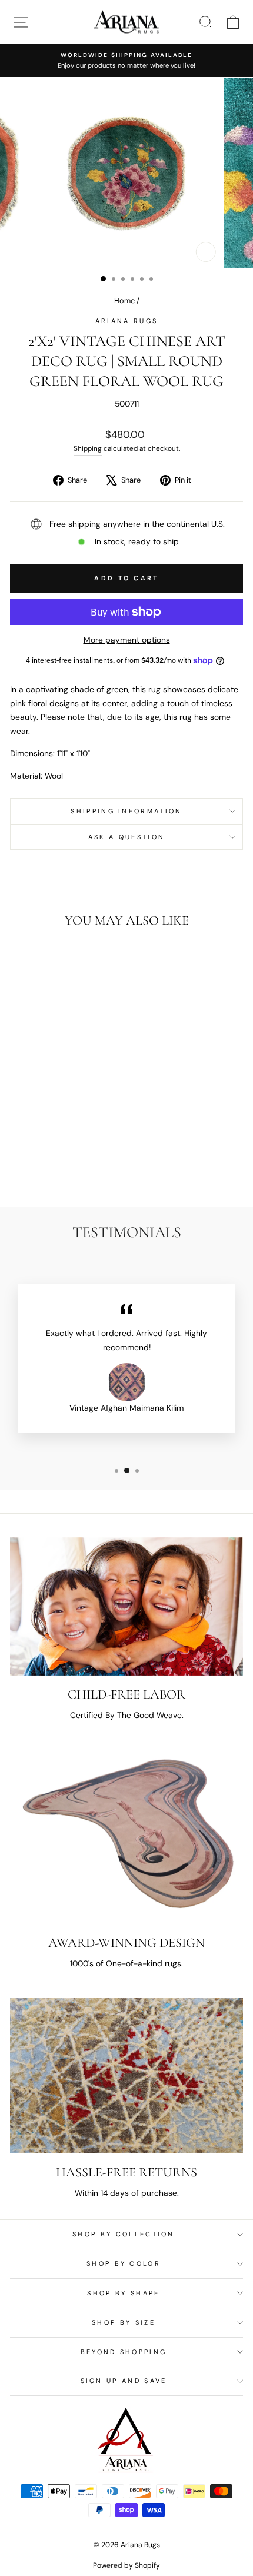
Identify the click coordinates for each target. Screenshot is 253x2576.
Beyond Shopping (124, 2352)
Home (124, 300)
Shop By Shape (123, 2293)
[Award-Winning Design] (126, 1837)
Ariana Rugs (126, 321)
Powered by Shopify (126, 2565)
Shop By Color (124, 2263)
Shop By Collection (124, 2234)
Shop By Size (124, 2322)
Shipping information (126, 811)
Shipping (88, 448)
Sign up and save (124, 2381)
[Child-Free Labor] (126, 1607)
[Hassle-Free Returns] (126, 2076)
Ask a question (126, 837)
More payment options (127, 640)
